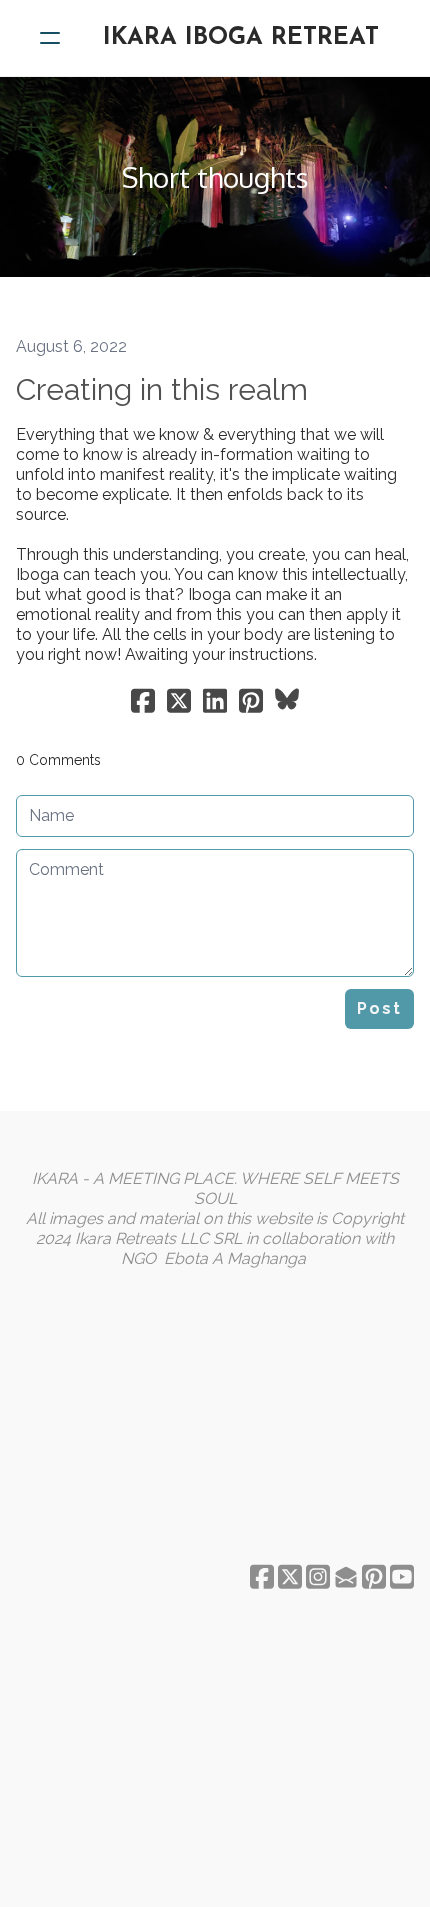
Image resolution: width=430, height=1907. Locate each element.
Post (379, 1008)
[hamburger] (50, 38)
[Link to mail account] (346, 1576)
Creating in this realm (162, 389)
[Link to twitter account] (290, 1576)
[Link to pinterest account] (374, 1576)
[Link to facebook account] (262, 1576)
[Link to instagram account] (318, 1576)
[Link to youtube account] (402, 1576)
